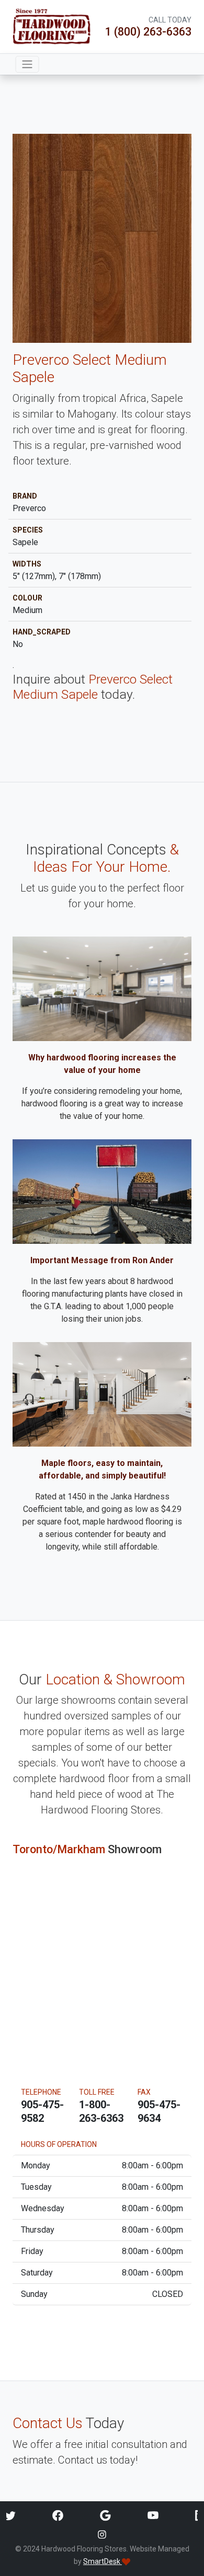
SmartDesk (103, 2561)
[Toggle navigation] (27, 64)
